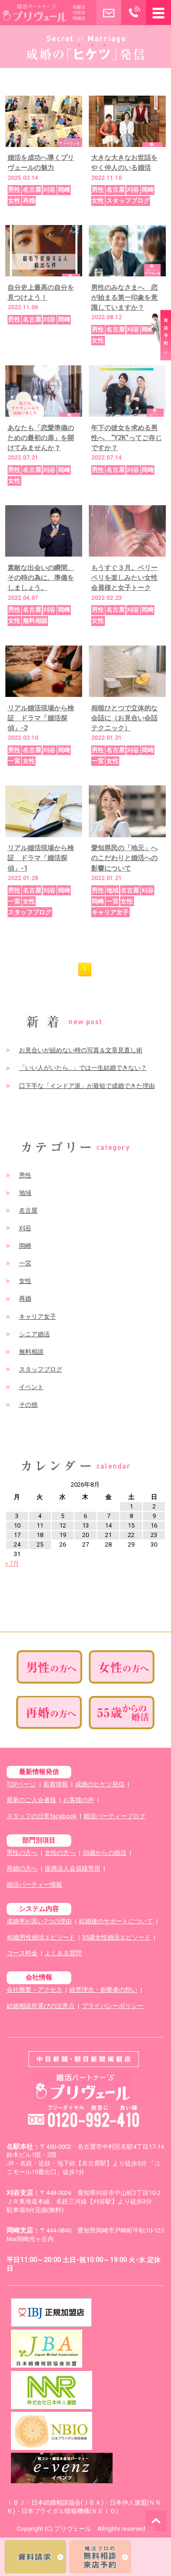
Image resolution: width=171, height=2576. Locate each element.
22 (131, 1535)
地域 (25, 1193)
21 (108, 1535)
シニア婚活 (34, 1334)
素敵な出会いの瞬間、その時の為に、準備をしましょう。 (41, 578)
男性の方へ (22, 1853)
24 (17, 1544)
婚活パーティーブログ (114, 1816)
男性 (25, 1175)
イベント (31, 1387)
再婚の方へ (22, 1868)
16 (154, 1525)
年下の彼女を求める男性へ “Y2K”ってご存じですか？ (127, 438)
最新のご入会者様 (31, 1800)
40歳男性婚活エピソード (41, 1937)
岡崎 (25, 1246)
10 (17, 1525)
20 (85, 1535)
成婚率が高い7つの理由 (39, 1921)
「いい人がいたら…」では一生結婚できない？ (83, 1068)
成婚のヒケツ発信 (100, 1784)
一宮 (25, 1263)
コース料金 (22, 1953)
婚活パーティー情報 (34, 1885)
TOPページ (21, 1784)
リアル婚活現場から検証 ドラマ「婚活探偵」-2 (41, 718)
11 (40, 1525)
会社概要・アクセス (34, 1990)
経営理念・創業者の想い (103, 1990)
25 (40, 1544)
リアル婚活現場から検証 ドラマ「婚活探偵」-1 (41, 858)
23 (154, 1535)
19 (63, 1535)
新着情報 (56, 1784)
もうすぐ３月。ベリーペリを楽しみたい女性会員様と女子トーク (124, 578)
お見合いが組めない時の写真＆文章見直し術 (81, 1050)
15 (131, 1525)
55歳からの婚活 (104, 1853)
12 (63, 1525)
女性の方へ (60, 1853)
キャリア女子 (38, 1317)
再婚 (25, 1298)
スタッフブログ (41, 1369)
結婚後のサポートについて (116, 1921)
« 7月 (12, 1563)
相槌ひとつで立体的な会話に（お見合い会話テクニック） (124, 718)
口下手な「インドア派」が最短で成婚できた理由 (87, 1086)
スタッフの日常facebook (42, 1816)
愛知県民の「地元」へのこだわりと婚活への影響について (124, 858)
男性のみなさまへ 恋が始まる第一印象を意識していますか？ (124, 297)
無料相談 (31, 1352)
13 (85, 1525)
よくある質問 (63, 1953)
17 (17, 1535)
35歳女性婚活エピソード (116, 1937)
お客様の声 (79, 1800)
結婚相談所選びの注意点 (41, 2006)
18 (40, 1535)
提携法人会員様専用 (72, 1868)
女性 (25, 1281)
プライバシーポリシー (113, 2006)
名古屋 (28, 1210)
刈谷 (25, 1228)
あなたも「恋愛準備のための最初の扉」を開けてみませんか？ (41, 438)
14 (108, 1525)
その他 (28, 1405)
